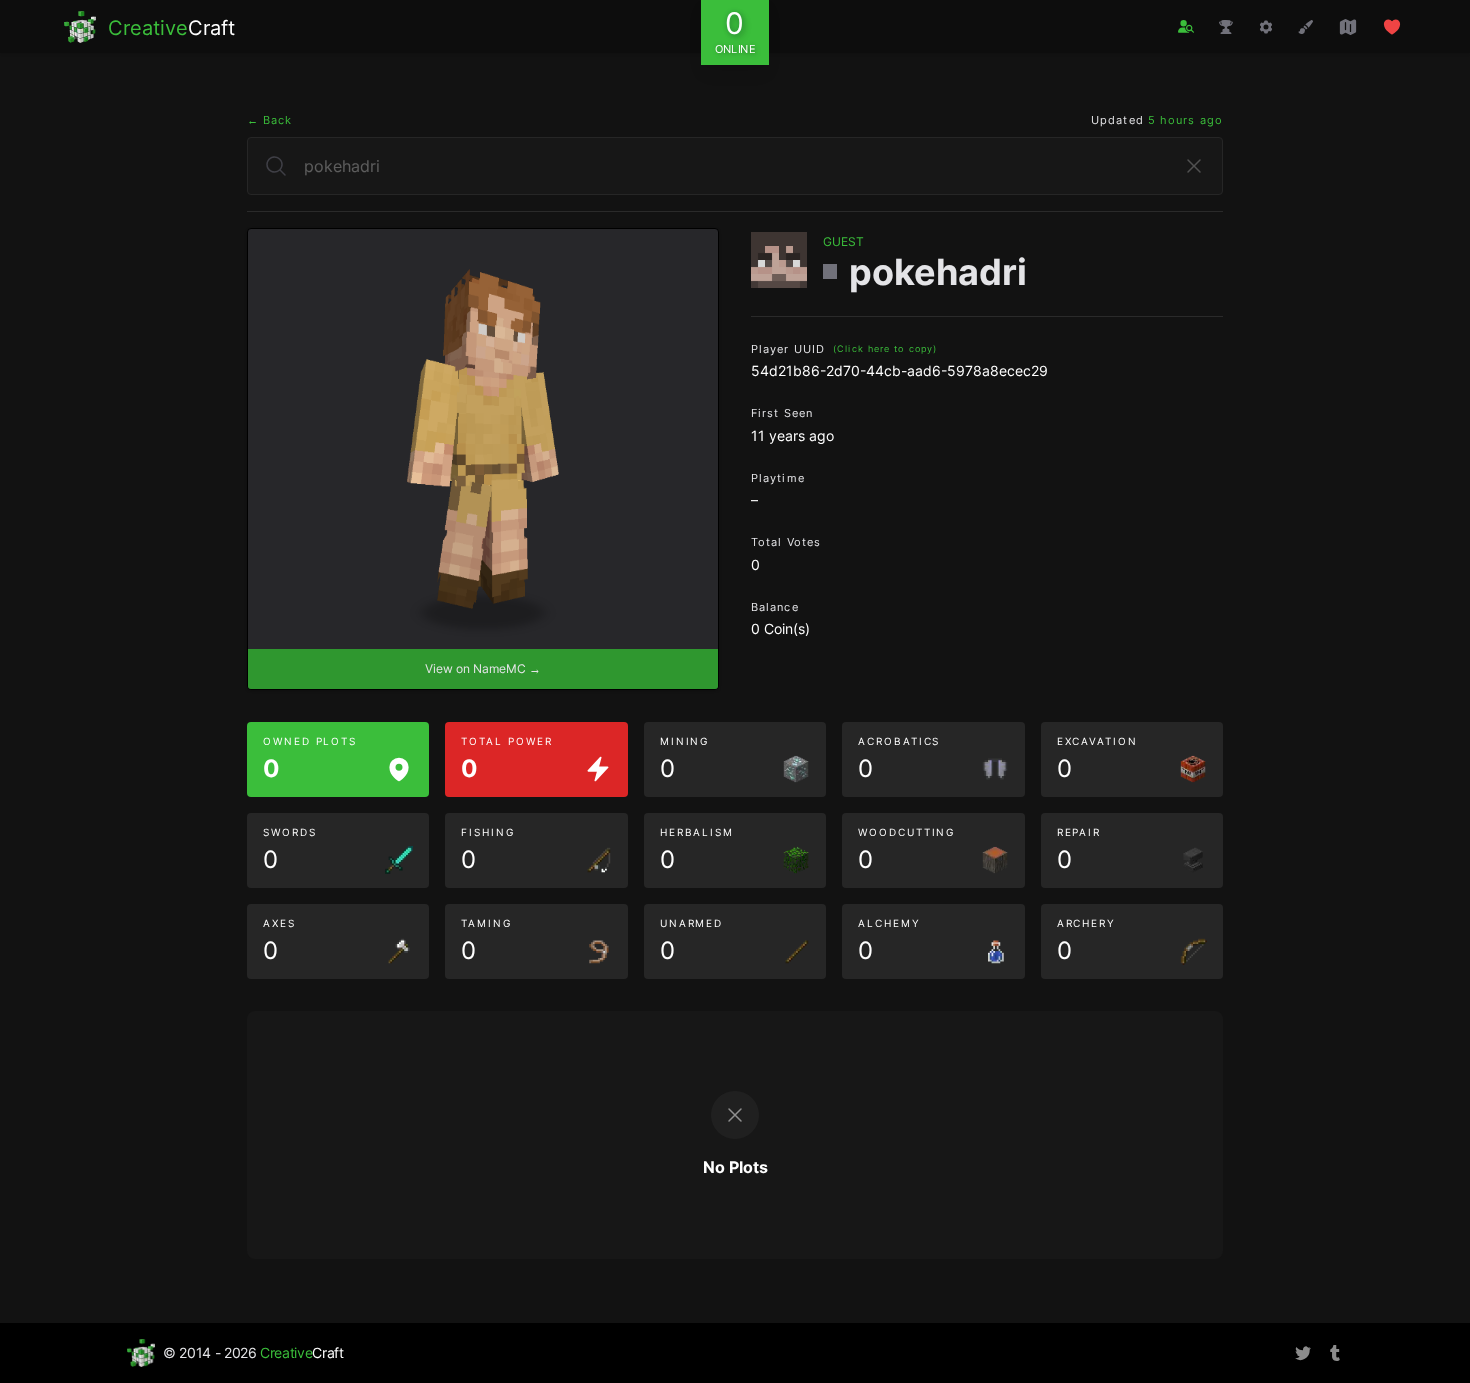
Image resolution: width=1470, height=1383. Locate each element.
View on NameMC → (483, 668)
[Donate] (1392, 27)
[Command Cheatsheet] (1266, 27)
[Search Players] (1186, 26)
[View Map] (1348, 27)
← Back (270, 120)
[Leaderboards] (1226, 27)
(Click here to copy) (885, 348)
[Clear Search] (1194, 166)
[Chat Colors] (1306, 27)
